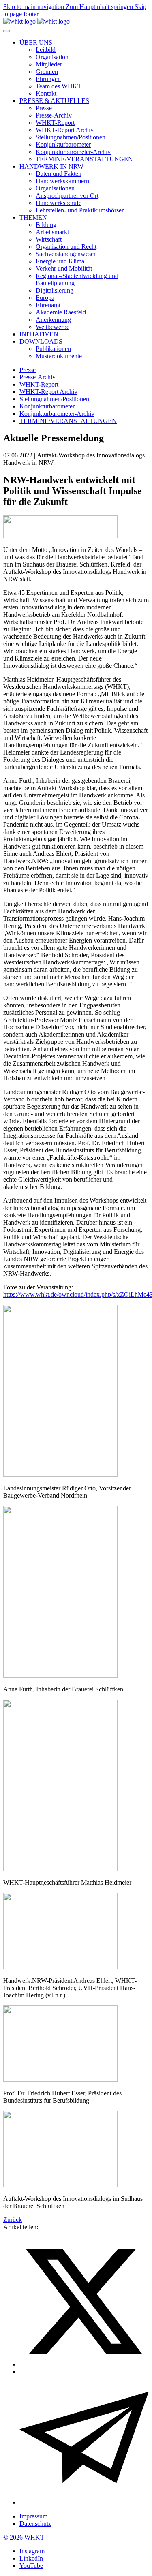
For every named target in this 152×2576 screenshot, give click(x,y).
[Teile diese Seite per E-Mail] (84, 2502)
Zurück (13, 2220)
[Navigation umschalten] (6, 31)
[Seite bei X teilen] (84, 2364)
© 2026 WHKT (24, 2537)
